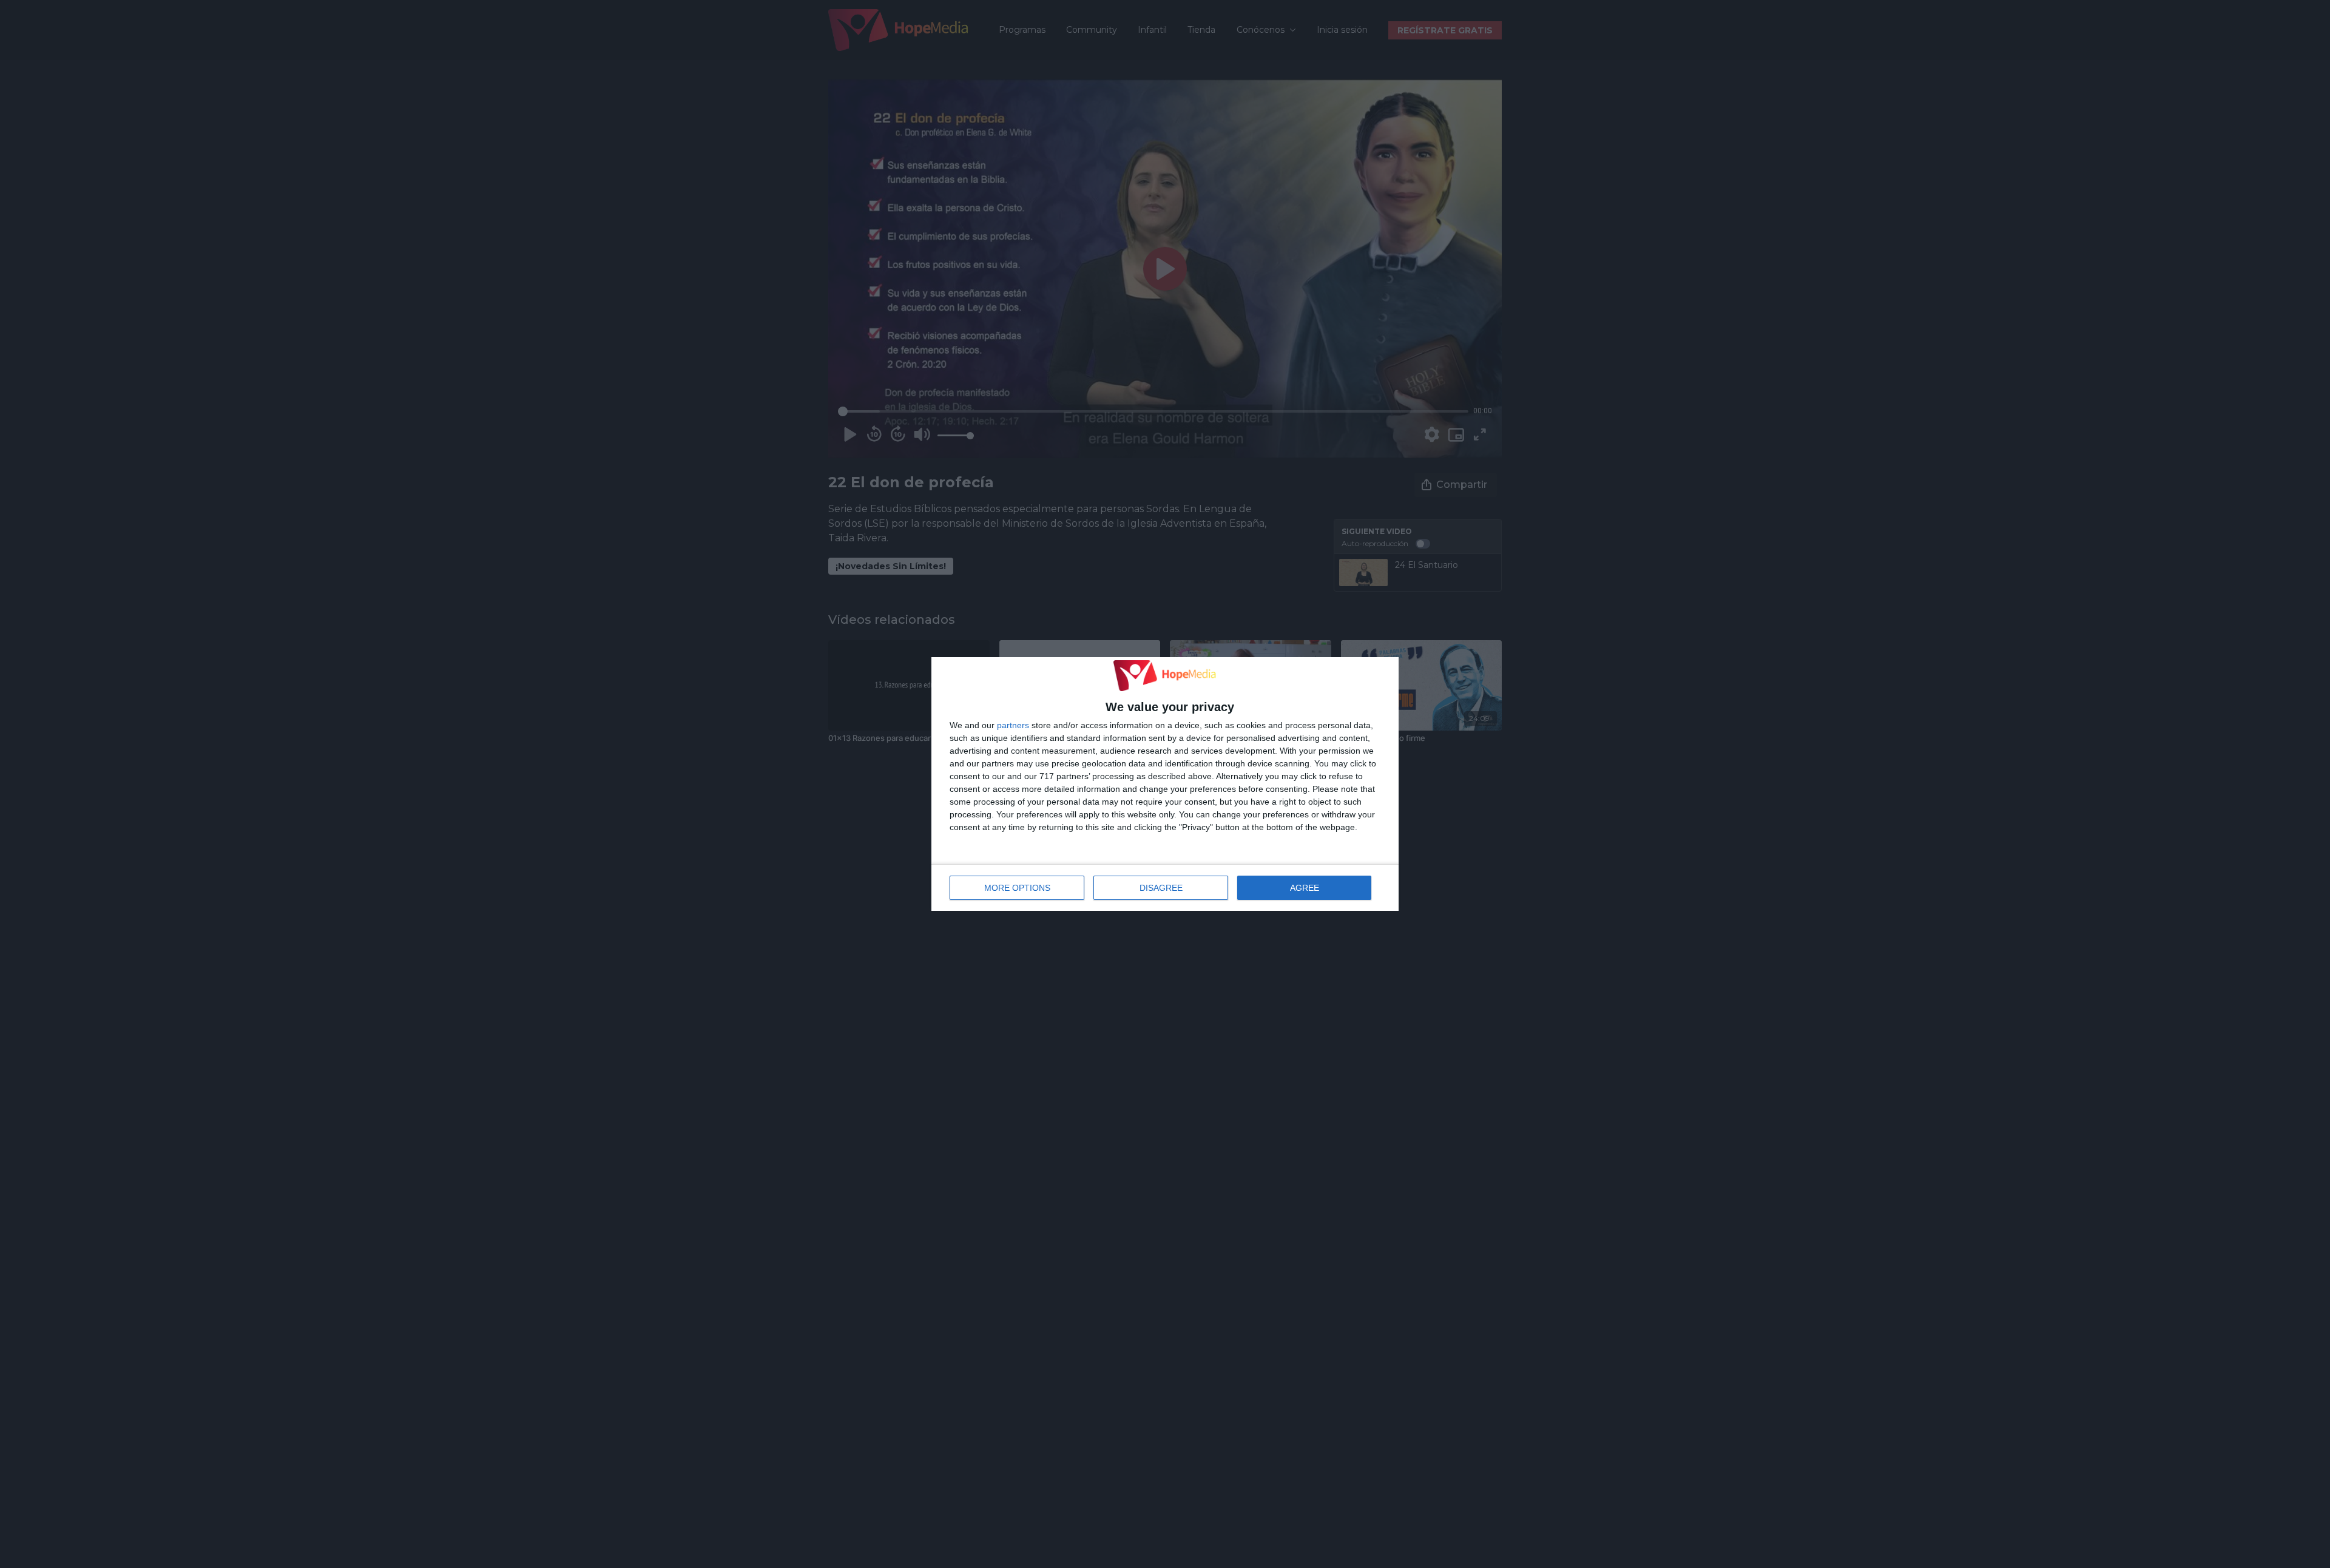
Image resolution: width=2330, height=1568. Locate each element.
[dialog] (1165, 784)
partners (1013, 725)
